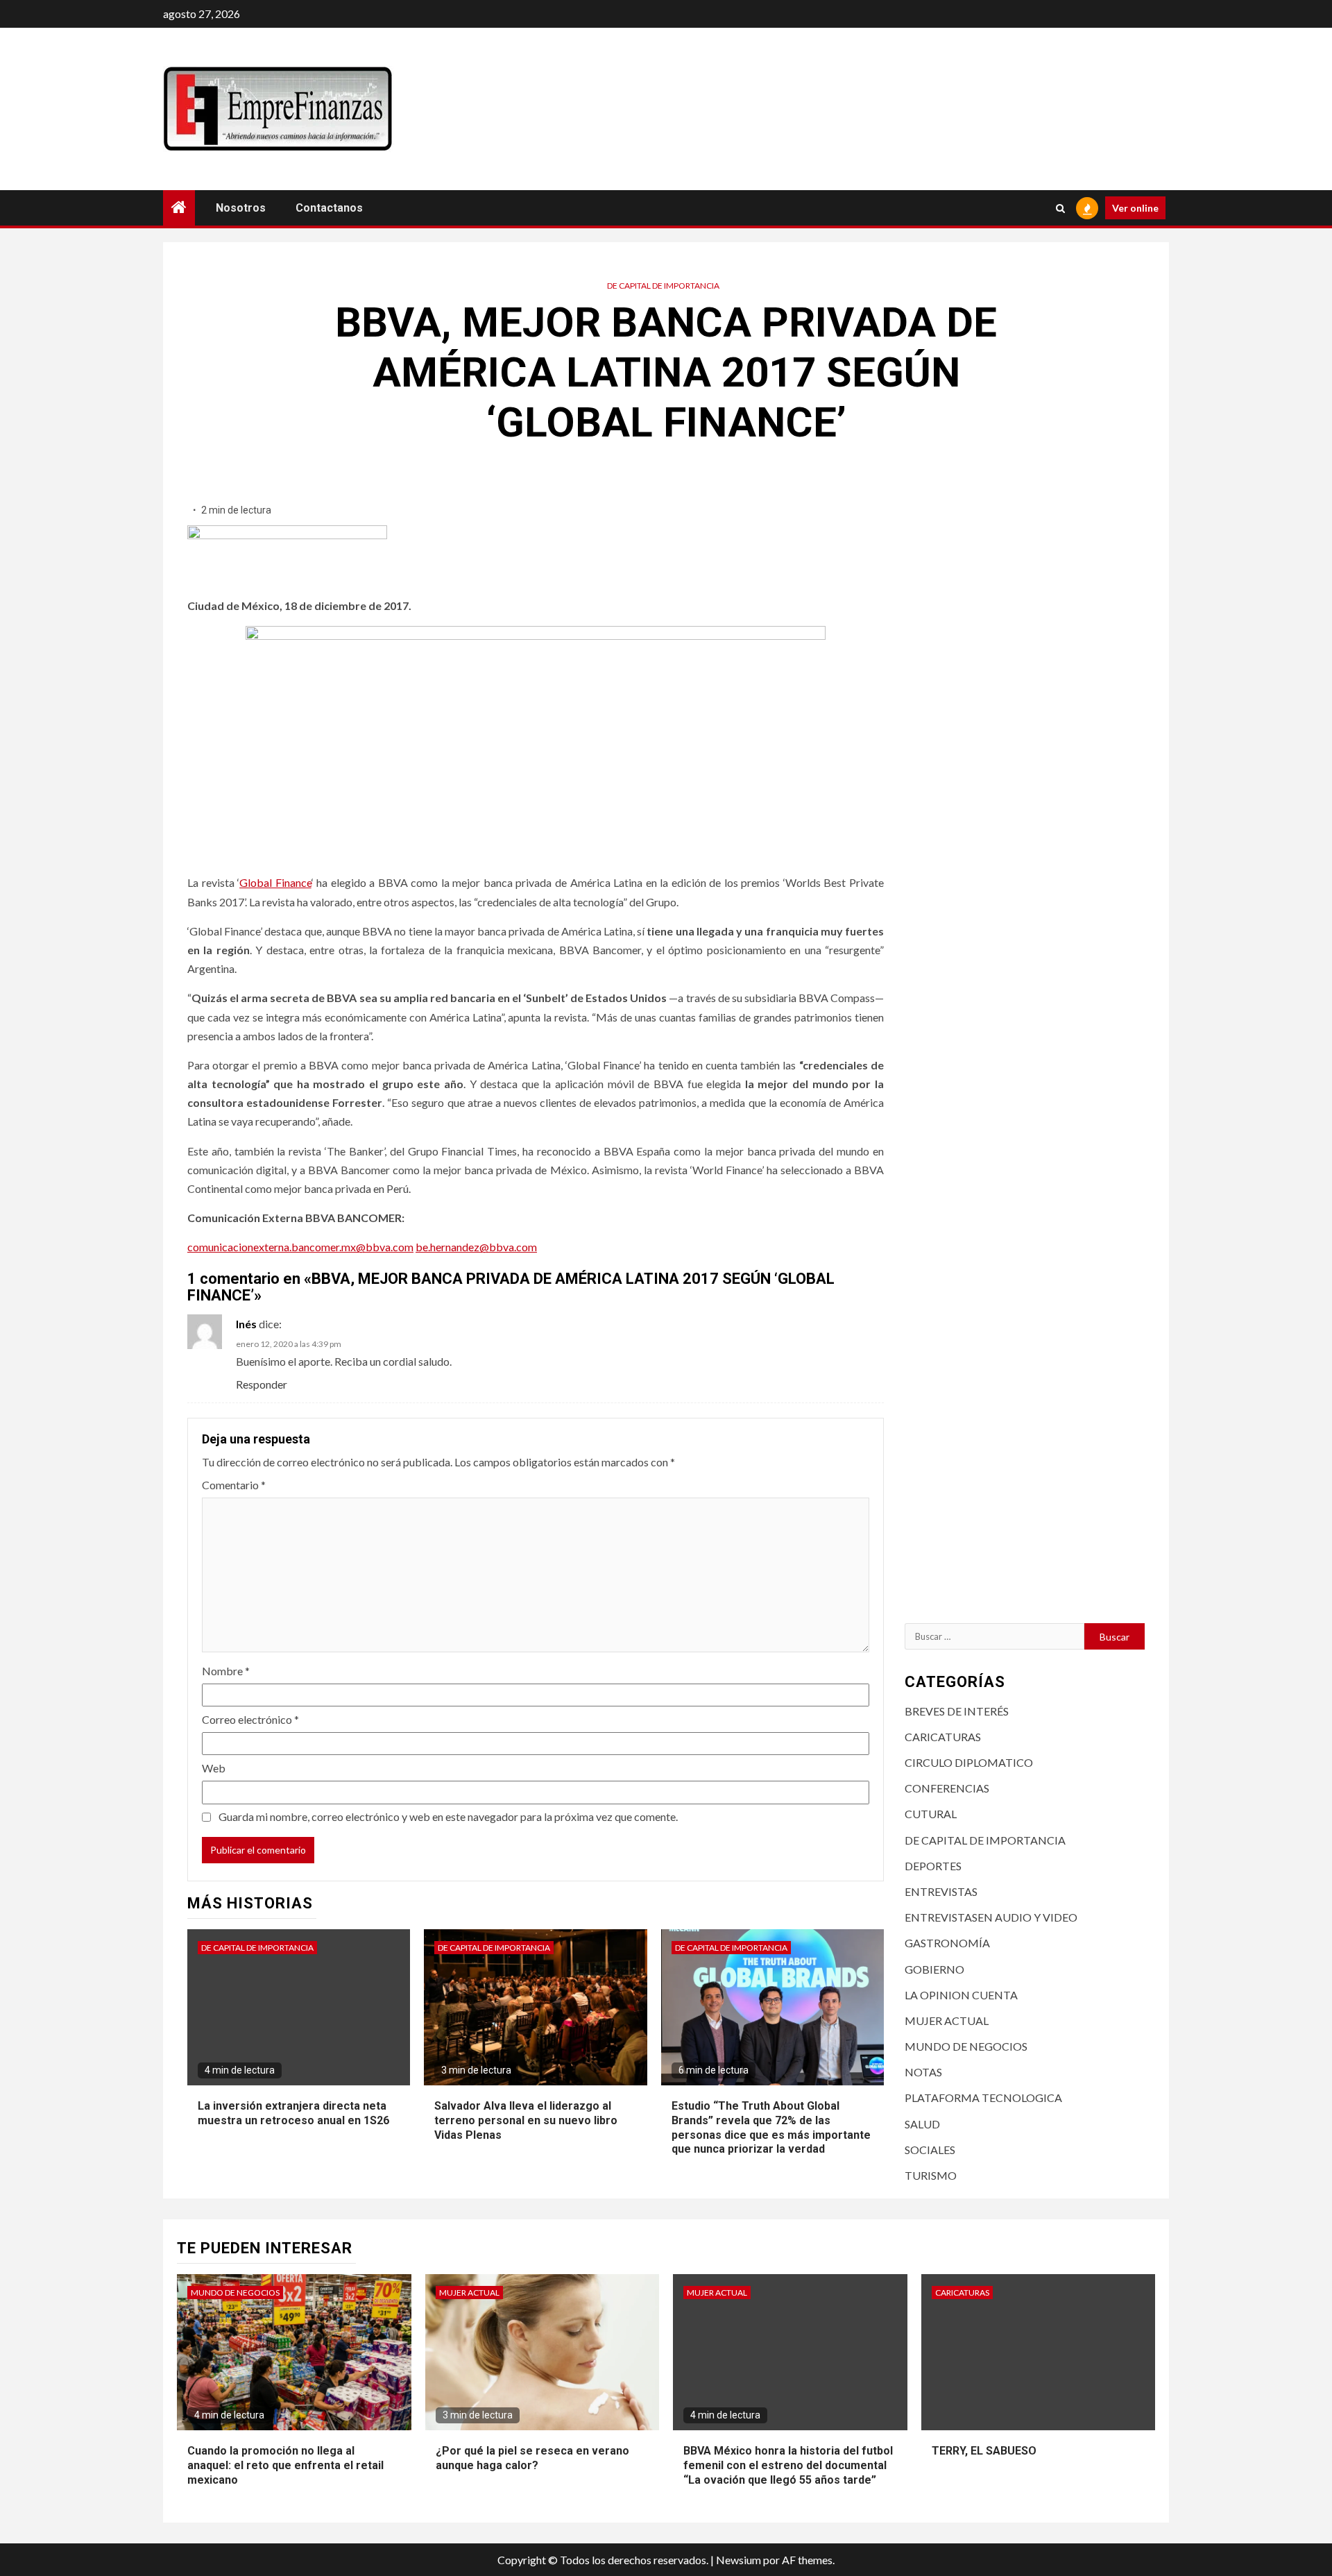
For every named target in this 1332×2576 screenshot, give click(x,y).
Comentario (234, 1485)
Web (214, 1768)
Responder (262, 1384)
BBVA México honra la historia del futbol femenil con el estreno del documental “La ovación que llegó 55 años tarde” (788, 2465)
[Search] (1060, 208)
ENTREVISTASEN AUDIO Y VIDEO (991, 1917)
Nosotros (241, 208)
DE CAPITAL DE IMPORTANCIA (663, 286)
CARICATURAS (943, 1737)
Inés (246, 1324)
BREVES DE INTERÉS (957, 1711)
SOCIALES (930, 2150)
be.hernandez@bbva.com (476, 1247)
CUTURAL (931, 1814)
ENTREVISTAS (941, 1891)
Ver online (1135, 208)
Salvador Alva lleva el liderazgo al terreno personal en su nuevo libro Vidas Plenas (526, 2120)
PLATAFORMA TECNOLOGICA (983, 2098)
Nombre (226, 1671)
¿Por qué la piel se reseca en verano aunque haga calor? (532, 2458)
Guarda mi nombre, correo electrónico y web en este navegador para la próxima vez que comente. (448, 1816)
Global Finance (275, 882)
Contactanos (329, 208)
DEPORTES (933, 1866)
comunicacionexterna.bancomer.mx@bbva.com (300, 1247)
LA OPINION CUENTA (961, 1995)
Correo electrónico (250, 1719)
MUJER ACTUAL (947, 2020)
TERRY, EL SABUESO (984, 2451)
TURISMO (931, 2175)
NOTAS (923, 2072)
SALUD (922, 2124)
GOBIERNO (934, 1969)
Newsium (738, 2560)
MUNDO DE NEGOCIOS (966, 2046)
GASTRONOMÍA (947, 1943)
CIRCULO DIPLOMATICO (969, 1762)
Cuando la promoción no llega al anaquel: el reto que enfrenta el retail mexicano (285, 2465)
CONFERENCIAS (947, 1788)
